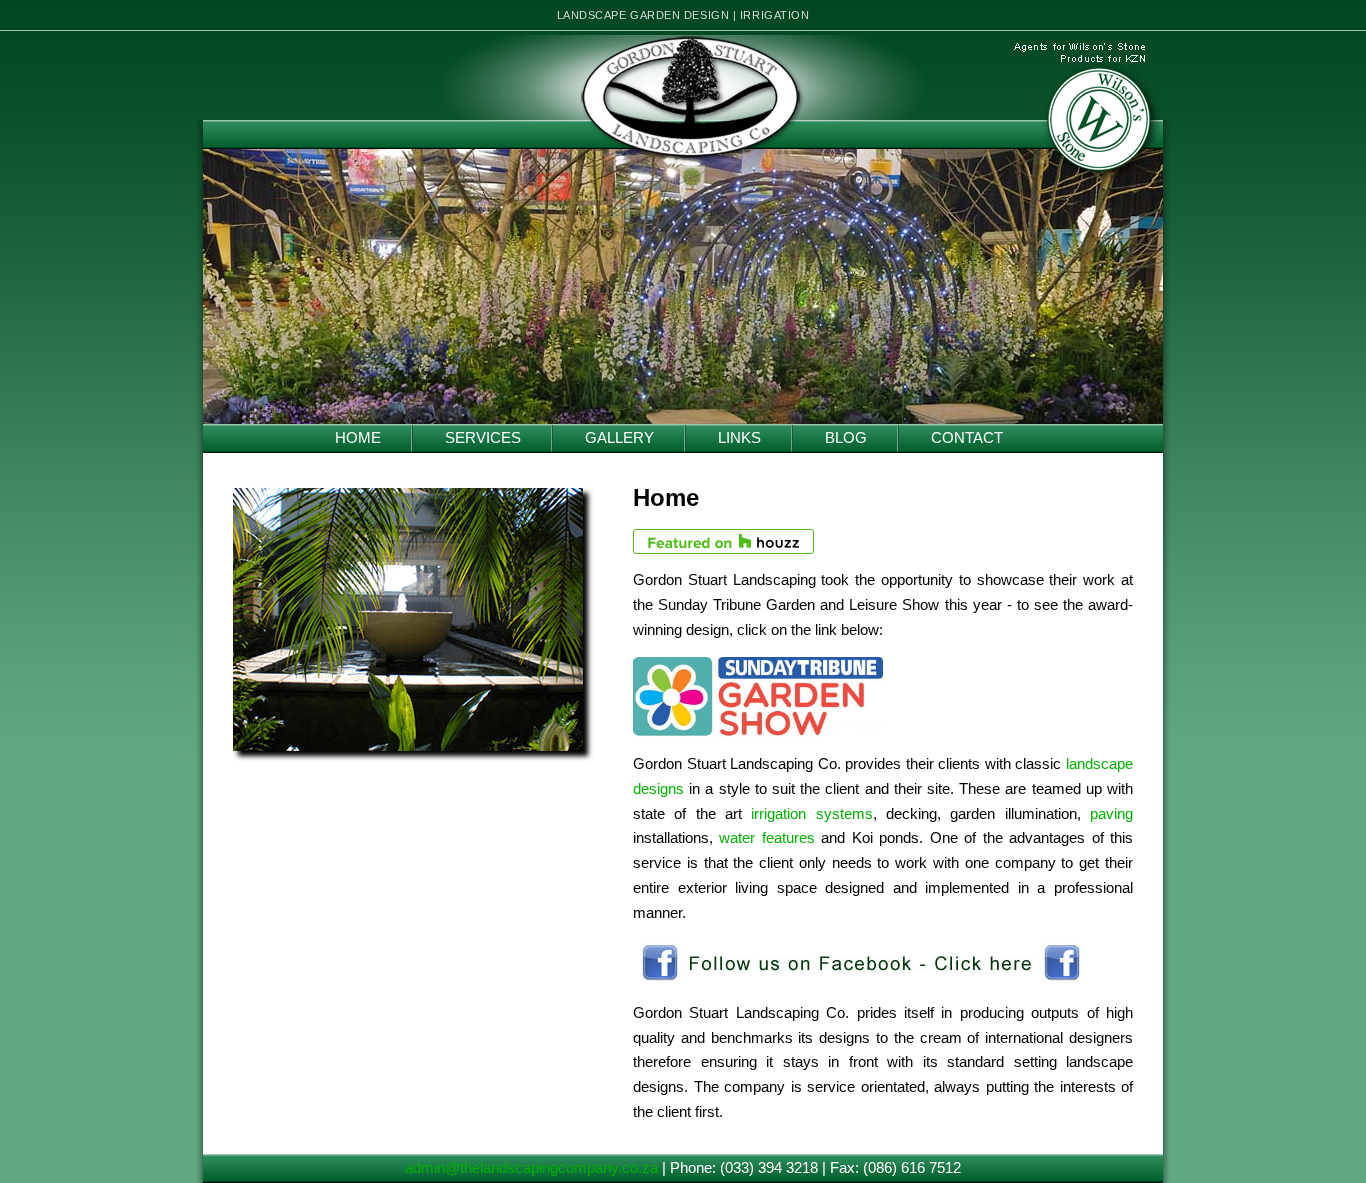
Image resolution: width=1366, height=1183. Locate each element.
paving (1111, 814)
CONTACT (967, 438)
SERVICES (483, 438)
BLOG (846, 438)
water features (766, 838)
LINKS (739, 438)
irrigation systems (811, 814)
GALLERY (619, 438)
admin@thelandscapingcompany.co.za (531, 1168)
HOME (358, 438)
